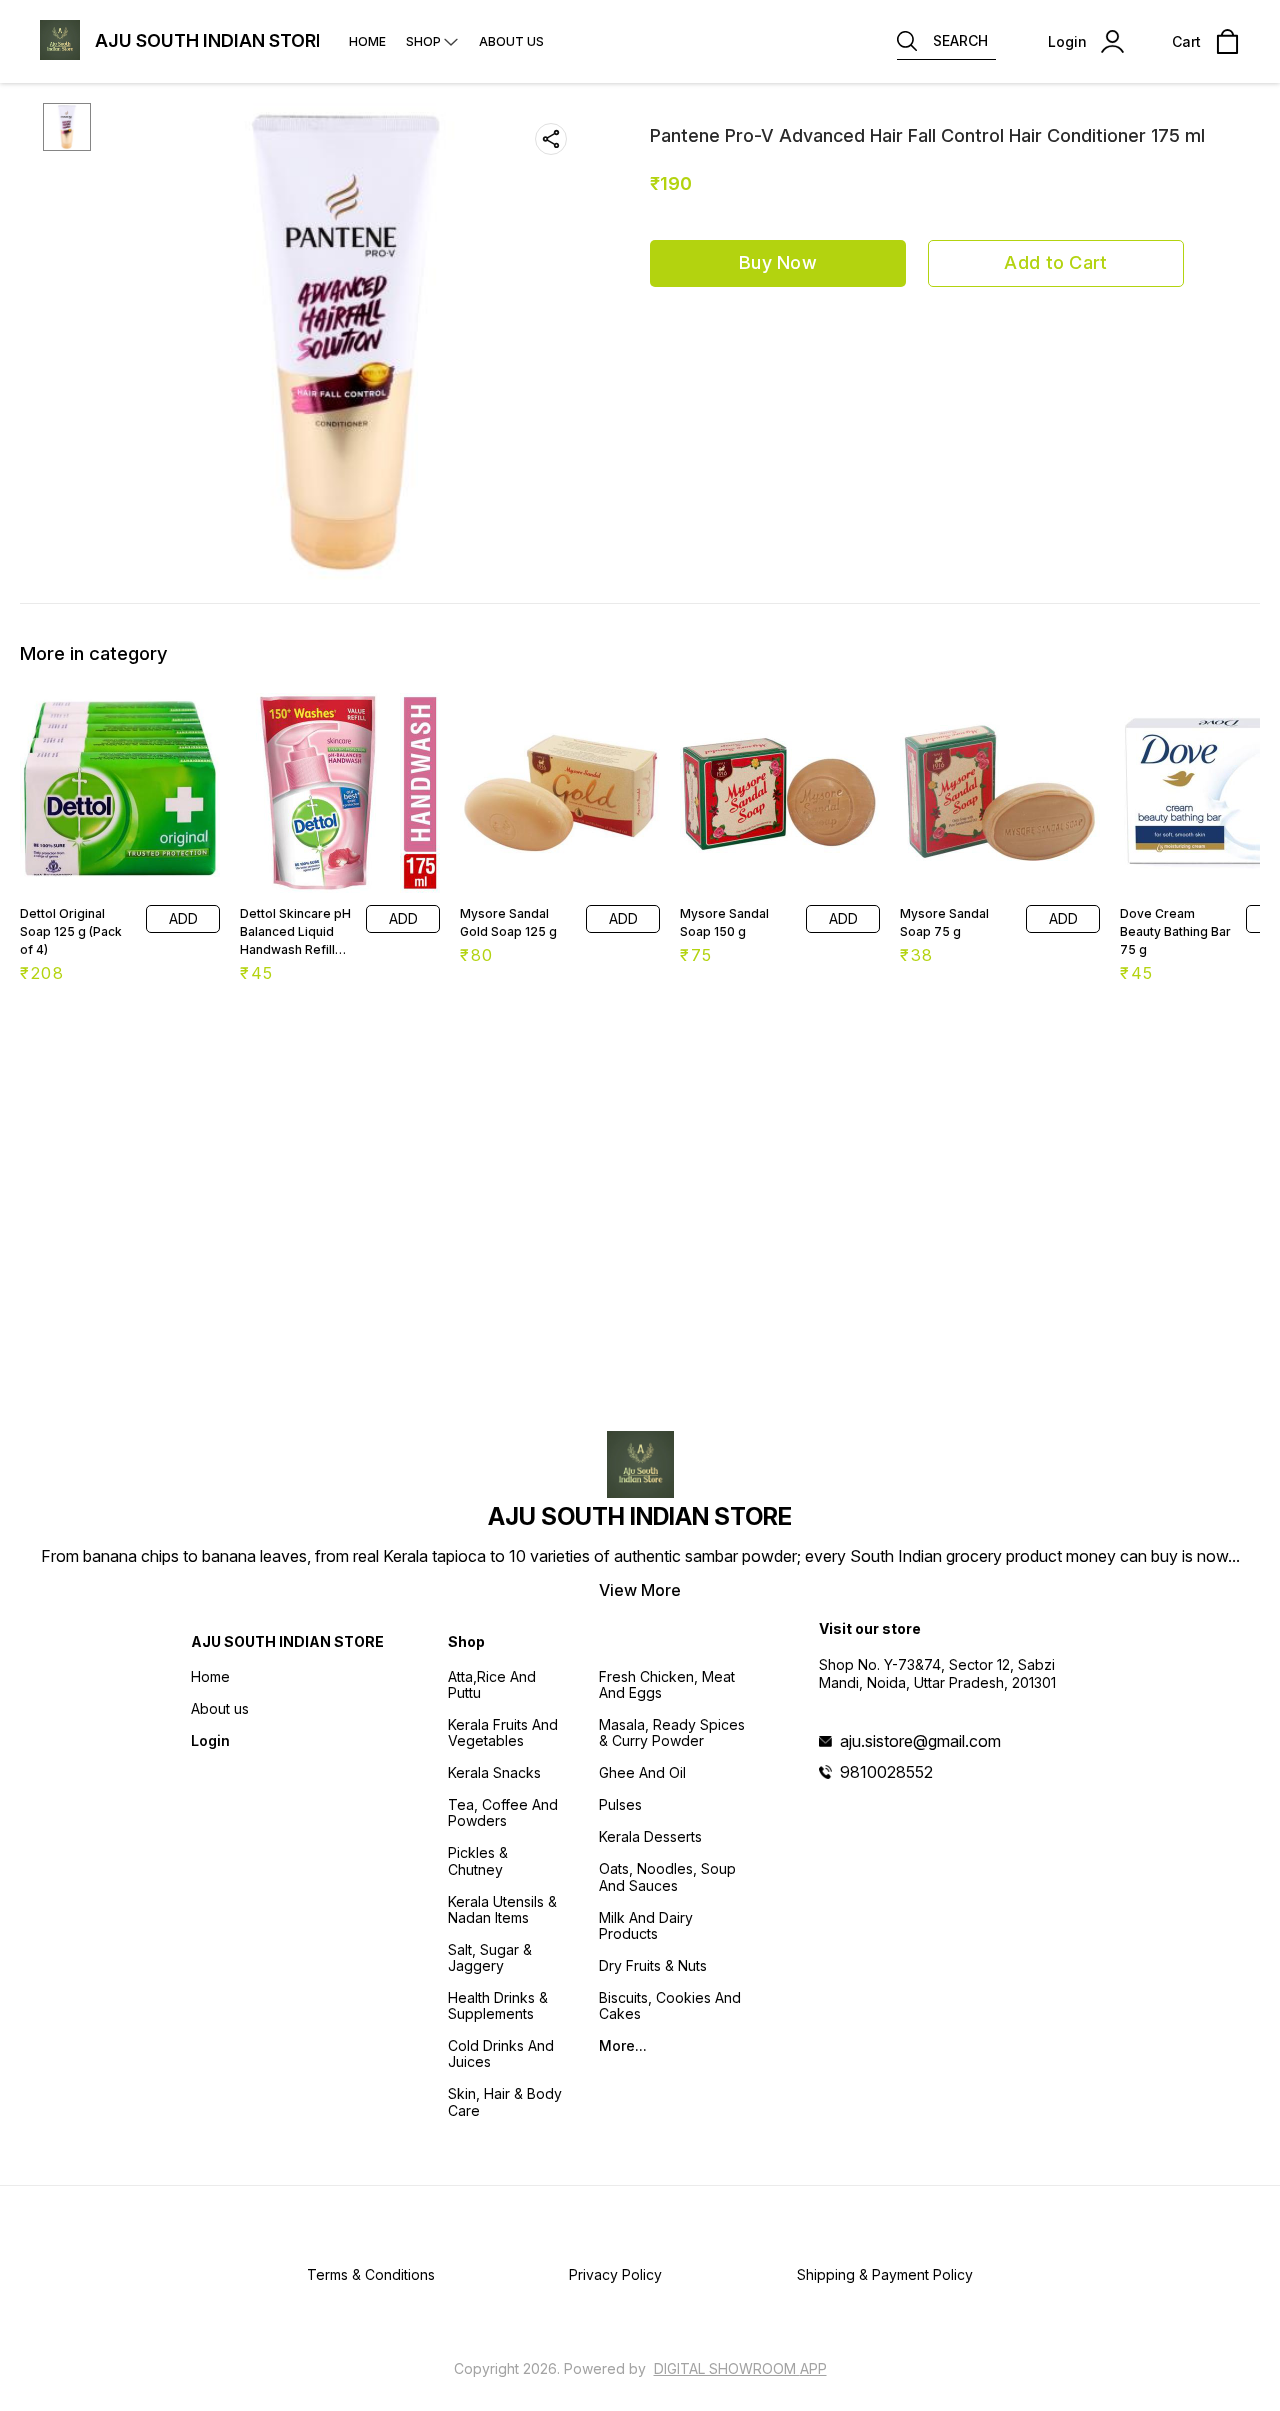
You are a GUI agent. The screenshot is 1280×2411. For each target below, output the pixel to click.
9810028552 (886, 1772)
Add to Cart (1055, 262)
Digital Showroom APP (740, 2368)
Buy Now (778, 262)
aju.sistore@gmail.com (920, 1741)
